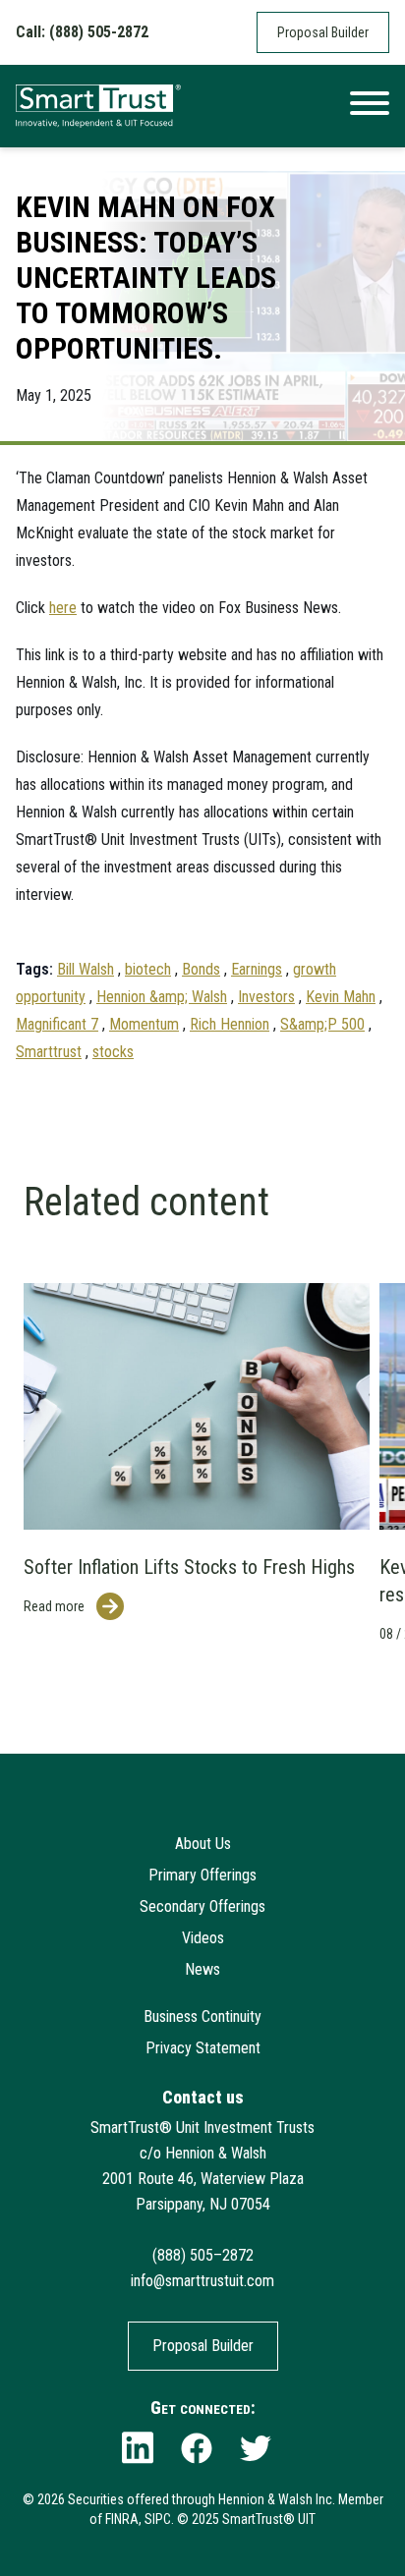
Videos (203, 1938)
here (63, 608)
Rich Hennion (230, 1024)
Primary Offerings (202, 1875)
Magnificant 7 (57, 1024)
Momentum (144, 1024)
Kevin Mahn (341, 997)
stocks (113, 1052)
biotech (148, 969)
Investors (266, 997)
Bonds (201, 969)
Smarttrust (49, 1052)
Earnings (257, 969)
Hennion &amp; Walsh (162, 997)
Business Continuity (202, 2016)
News (202, 1969)
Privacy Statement (203, 2048)
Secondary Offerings (202, 1906)
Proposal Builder (323, 32)
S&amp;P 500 (322, 1024)
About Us (203, 1844)
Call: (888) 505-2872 (82, 32)
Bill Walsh (86, 969)
